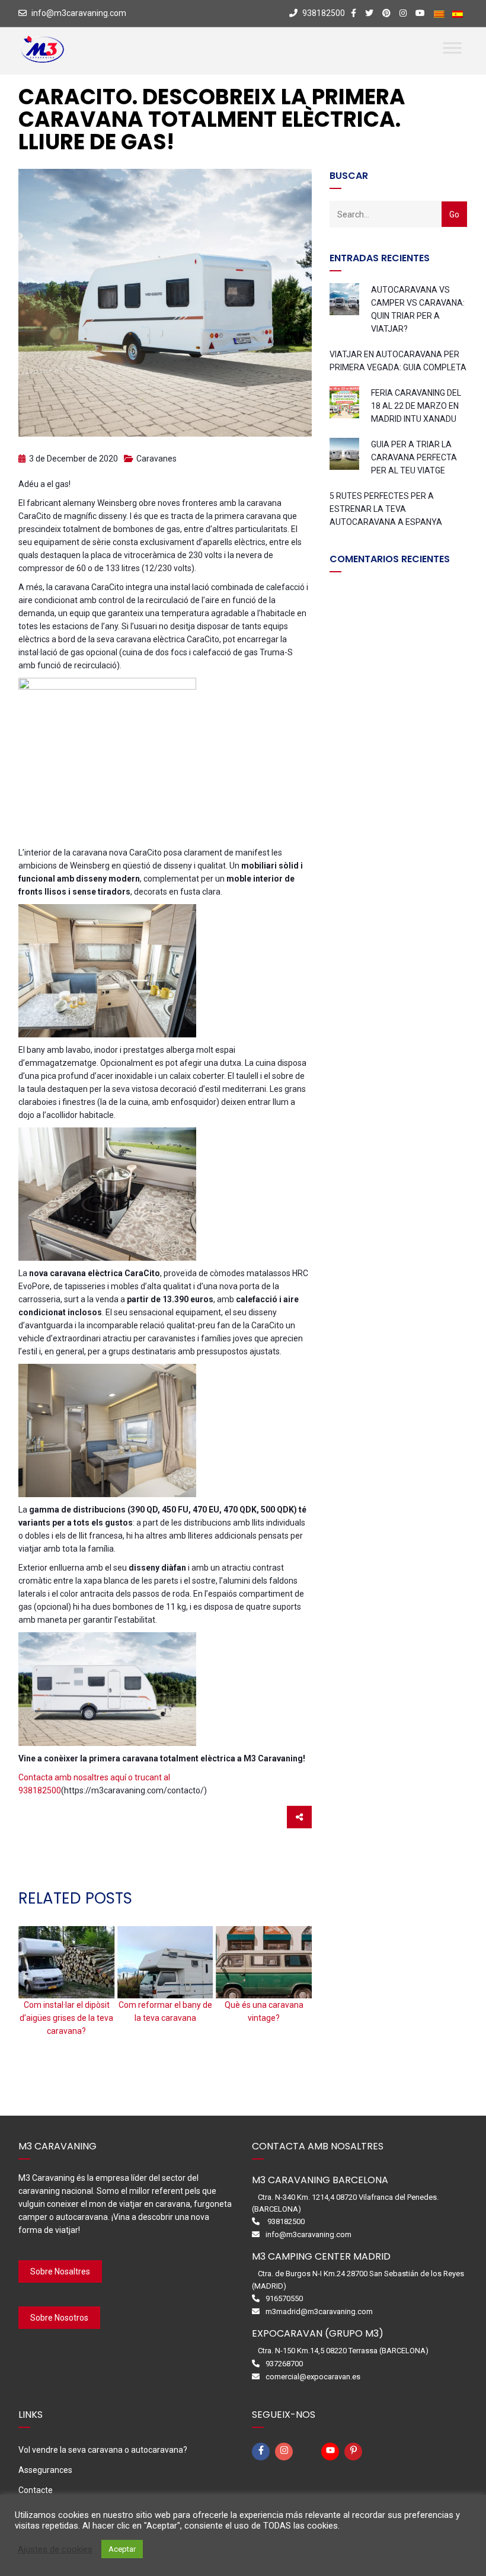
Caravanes (156, 459)
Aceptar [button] (122, 2549)
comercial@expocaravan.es (313, 2377)
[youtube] (332, 2452)
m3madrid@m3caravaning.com (319, 2311)
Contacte (36, 2490)
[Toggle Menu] (452, 48)
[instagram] (286, 2452)
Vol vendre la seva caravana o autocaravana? (103, 2450)
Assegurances (45, 2470)
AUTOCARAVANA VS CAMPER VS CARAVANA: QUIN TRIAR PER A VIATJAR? (418, 309)
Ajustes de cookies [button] (55, 2549)
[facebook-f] (263, 2452)
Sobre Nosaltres (60, 2271)
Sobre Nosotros (59, 2318)
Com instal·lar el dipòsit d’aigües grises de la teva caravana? (66, 2018)
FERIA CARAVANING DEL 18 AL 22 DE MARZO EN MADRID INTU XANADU (416, 406)
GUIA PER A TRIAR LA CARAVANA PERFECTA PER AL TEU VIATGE (414, 457)
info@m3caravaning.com (79, 13)
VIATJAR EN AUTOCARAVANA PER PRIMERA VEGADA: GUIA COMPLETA (398, 361)
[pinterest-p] (355, 2452)
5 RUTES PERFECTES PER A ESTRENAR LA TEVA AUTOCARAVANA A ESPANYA (386, 509)
